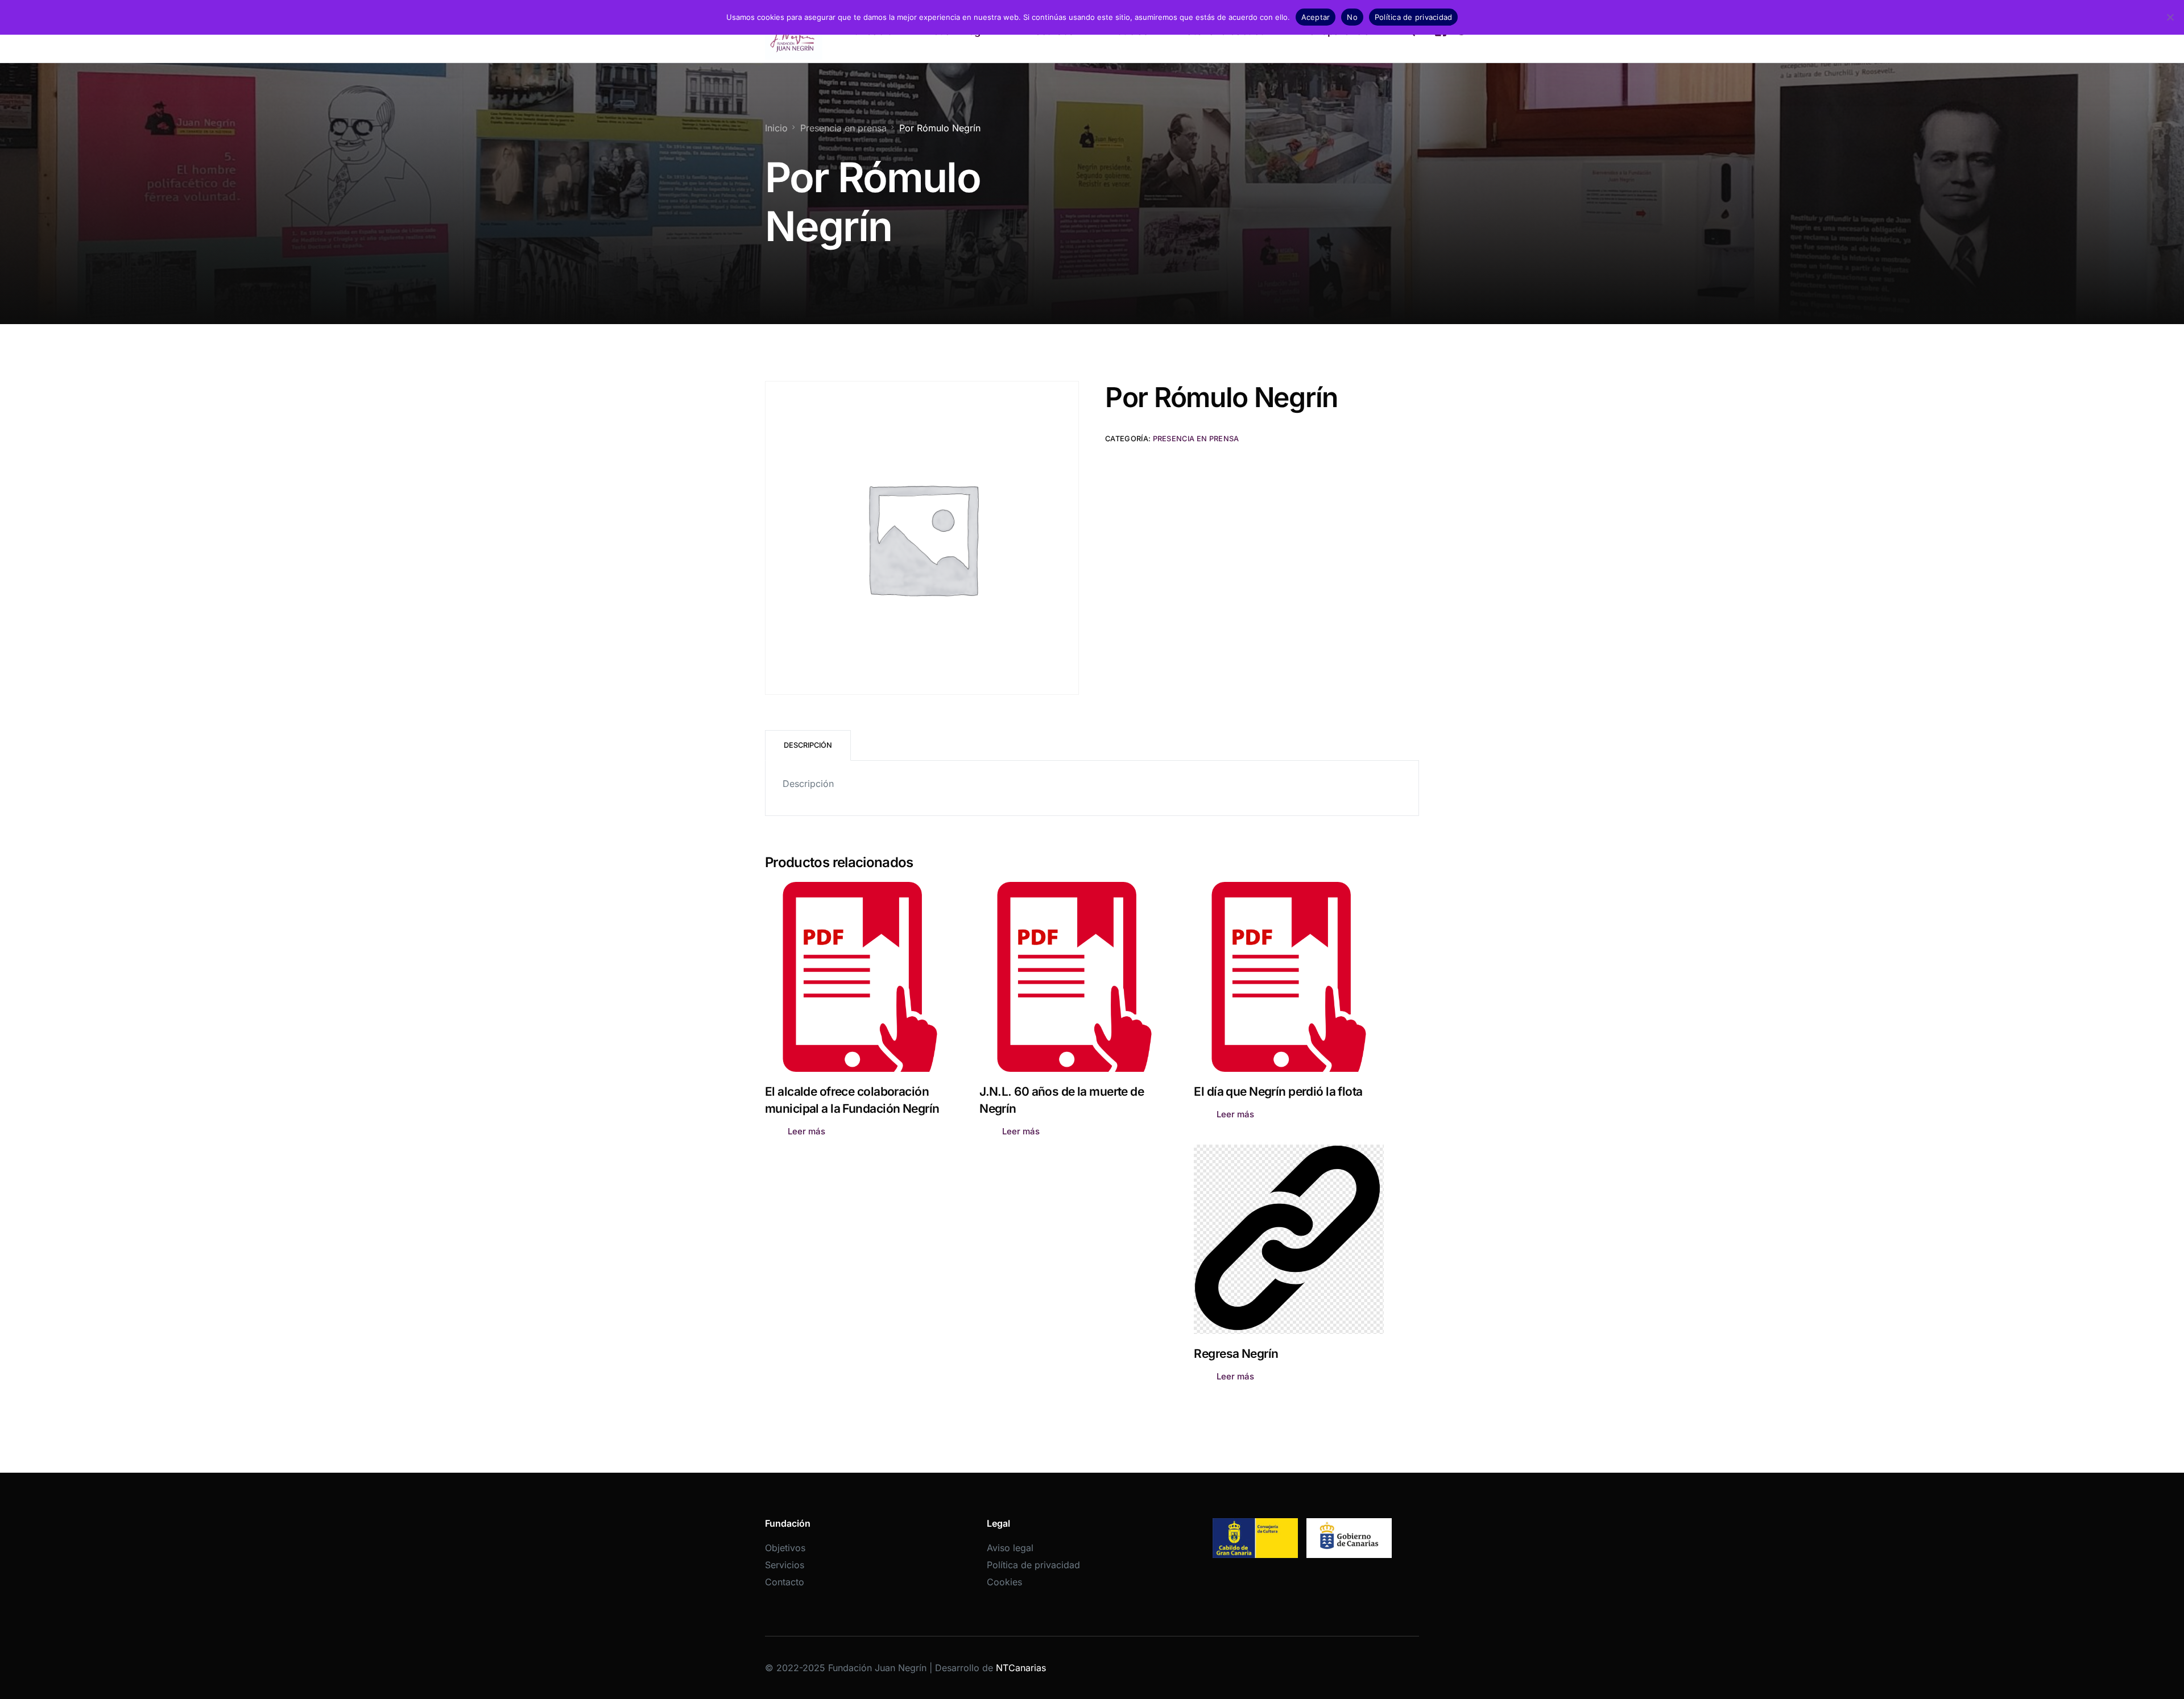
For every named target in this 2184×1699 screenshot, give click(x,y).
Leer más (806, 1131)
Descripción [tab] (808, 745)
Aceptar (1316, 17)
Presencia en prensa (1196, 439)
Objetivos (785, 1548)
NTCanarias (1021, 1668)
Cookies (1004, 1582)
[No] (2170, 17)
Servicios (785, 1565)
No (1352, 17)
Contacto (785, 1582)
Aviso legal (1010, 1548)
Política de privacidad (1033, 1565)
